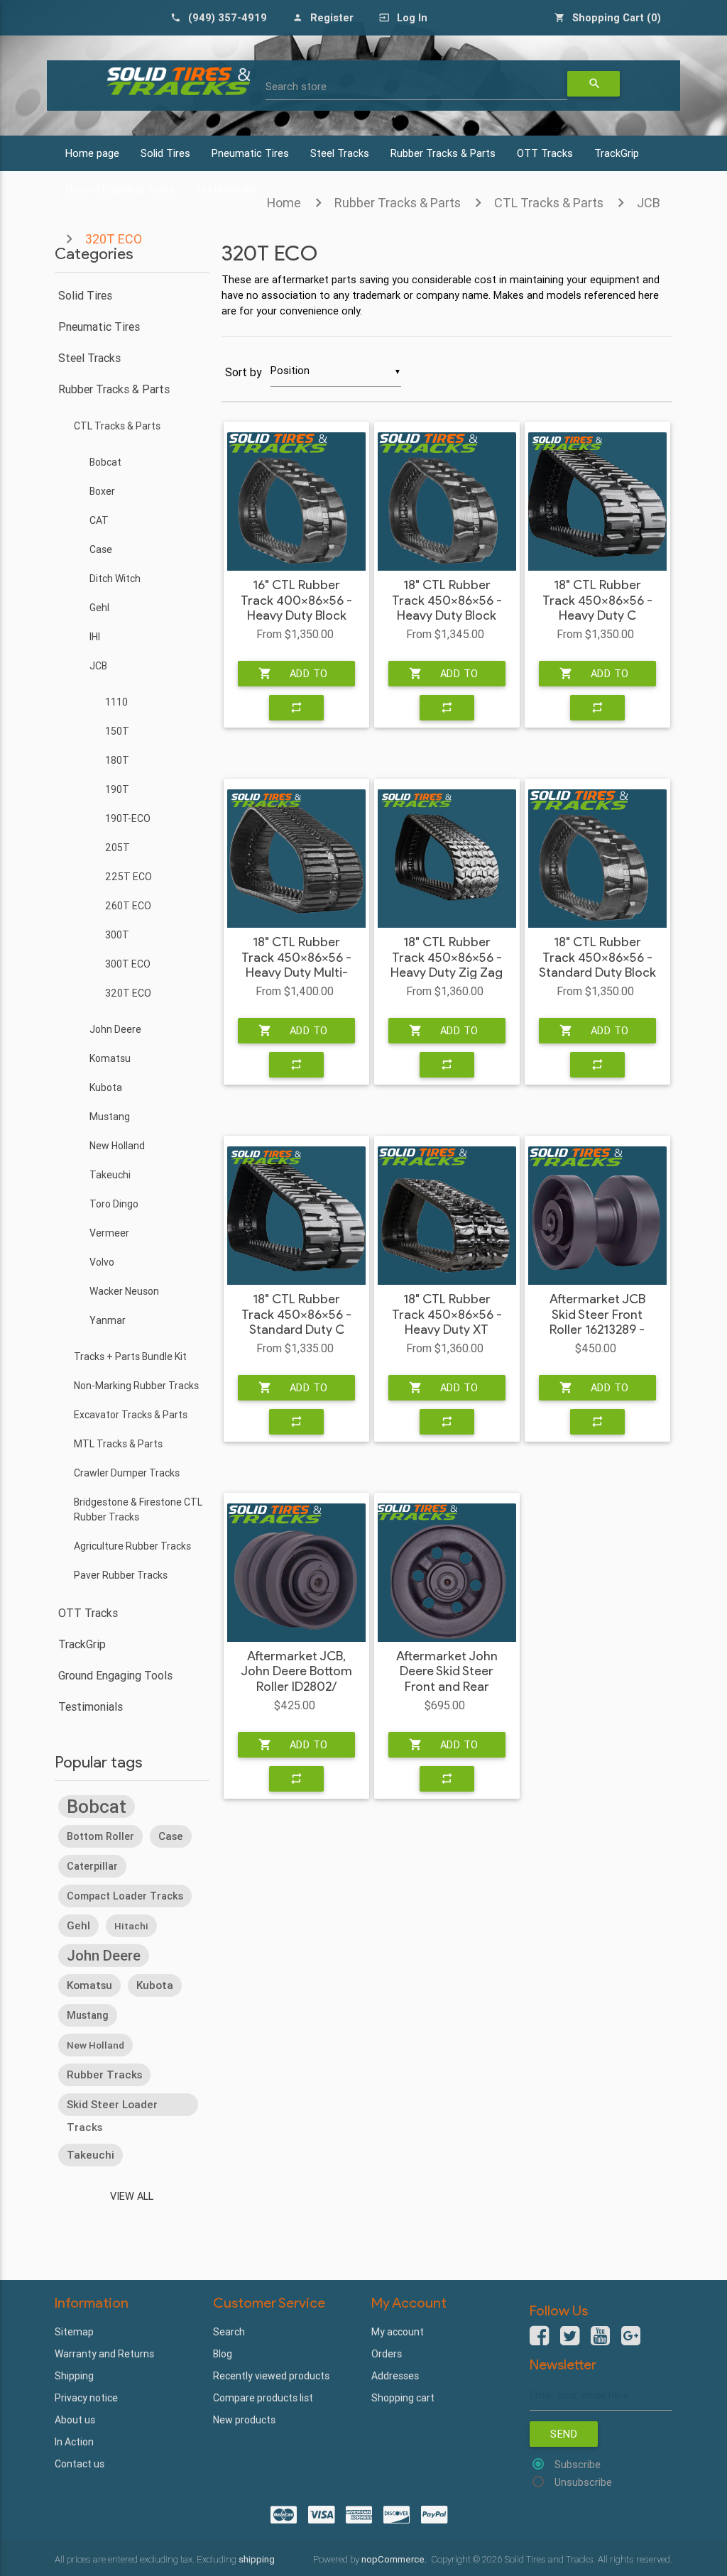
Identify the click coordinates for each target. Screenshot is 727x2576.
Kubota (106, 1087)
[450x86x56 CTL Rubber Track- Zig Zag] (447, 859)
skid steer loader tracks (112, 2107)
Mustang (110, 1117)
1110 (116, 702)
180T (117, 760)
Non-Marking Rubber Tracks (136, 1386)
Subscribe (578, 2464)
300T (117, 935)
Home (284, 203)
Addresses (395, 2376)
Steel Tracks (340, 153)
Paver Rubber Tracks (121, 1575)
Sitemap (74, 2332)
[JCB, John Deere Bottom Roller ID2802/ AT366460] (296, 1573)
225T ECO (129, 877)
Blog (223, 2354)
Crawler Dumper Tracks (127, 1473)
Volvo (102, 1262)
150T (117, 731)
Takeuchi (110, 1175)
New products (244, 2420)
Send (564, 2434)
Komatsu (110, 1058)
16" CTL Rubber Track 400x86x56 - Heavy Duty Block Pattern (296, 608)
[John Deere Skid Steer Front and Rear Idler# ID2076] (447, 1573)
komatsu (89, 1985)
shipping (257, 2559)
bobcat (97, 1807)
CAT (99, 520)
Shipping (74, 2376)
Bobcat (105, 462)
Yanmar (108, 1320)
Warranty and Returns (104, 2354)
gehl (78, 1925)
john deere (104, 1955)
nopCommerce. (395, 2559)
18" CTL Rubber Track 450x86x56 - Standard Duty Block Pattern (597, 965)
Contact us (80, 2464)
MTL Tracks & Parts (118, 1444)
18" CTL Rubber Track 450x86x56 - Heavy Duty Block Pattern (447, 608)
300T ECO (128, 964)
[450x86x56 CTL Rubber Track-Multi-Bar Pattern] (296, 859)
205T (117, 848)
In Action (74, 2442)
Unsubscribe (583, 2482)
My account (398, 2332)
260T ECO (128, 906)
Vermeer (109, 1233)
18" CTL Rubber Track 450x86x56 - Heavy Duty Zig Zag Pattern (447, 965)
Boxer (102, 491)
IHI (95, 637)
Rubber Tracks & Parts (443, 153)
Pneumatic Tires (250, 153)
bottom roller (100, 1836)
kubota (155, 1985)
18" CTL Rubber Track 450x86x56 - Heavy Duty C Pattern (597, 608)
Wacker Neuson (124, 1291)
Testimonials (91, 1706)
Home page (92, 153)
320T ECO (128, 993)
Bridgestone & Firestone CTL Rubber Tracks (138, 1509)
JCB (649, 203)
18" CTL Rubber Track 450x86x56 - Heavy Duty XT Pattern (447, 1322)
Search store (296, 86)
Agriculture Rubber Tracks (132, 1546)
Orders (387, 2354)
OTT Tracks (545, 153)
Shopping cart (403, 2398)
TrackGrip (617, 153)
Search (229, 2332)
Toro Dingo (114, 1204)
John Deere (115, 1029)
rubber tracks (104, 2074)
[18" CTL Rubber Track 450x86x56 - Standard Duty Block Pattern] (597, 859)
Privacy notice (86, 2398)
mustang (88, 2015)
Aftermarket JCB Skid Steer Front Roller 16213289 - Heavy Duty (597, 1322)
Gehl (99, 608)
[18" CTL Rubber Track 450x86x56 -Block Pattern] (447, 502)
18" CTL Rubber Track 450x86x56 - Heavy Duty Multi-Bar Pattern (296, 965)
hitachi (131, 1926)
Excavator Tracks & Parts (131, 1415)
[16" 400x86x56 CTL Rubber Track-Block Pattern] (296, 502)
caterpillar (92, 1866)
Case (101, 549)
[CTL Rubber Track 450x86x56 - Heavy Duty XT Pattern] (447, 1216)
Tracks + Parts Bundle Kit (130, 1356)
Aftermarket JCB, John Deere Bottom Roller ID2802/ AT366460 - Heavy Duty (296, 1687)
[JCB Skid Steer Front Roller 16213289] (597, 1216)
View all (132, 2196)
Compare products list (263, 2398)
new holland (95, 2045)
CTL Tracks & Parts (549, 203)
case (171, 1836)
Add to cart (293, 676)
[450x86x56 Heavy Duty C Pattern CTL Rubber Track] (597, 502)
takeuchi (91, 2155)
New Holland (117, 1146)
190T (117, 789)
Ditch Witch (115, 579)
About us (75, 2420)
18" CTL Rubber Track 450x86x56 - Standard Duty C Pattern (296, 1322)
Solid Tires (165, 153)
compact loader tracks (125, 1896)
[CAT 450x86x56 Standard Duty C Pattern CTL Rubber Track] (296, 1216)
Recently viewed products (271, 2376)
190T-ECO (128, 818)
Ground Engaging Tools (115, 1675)
